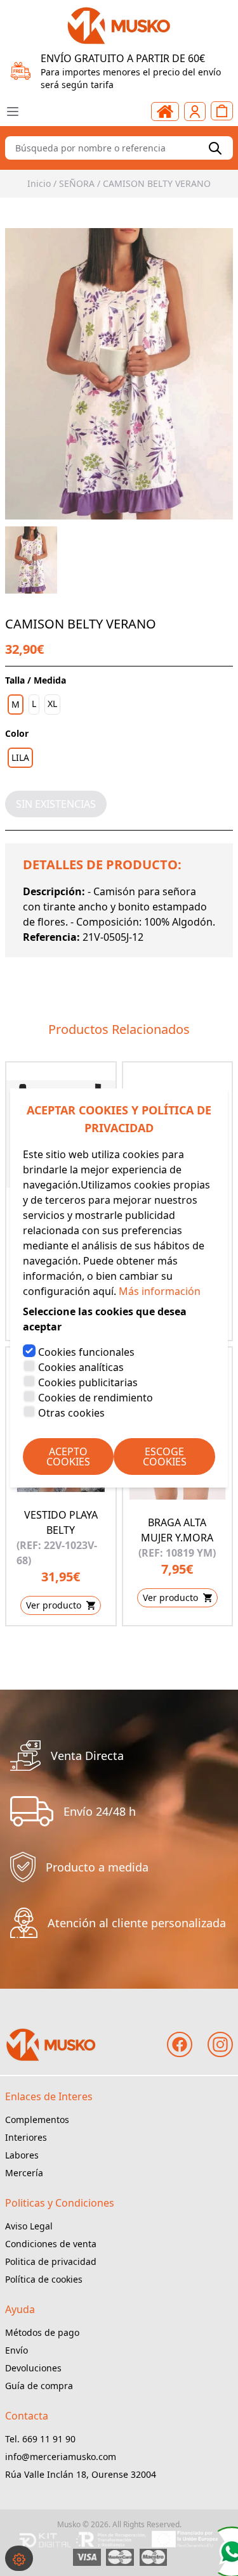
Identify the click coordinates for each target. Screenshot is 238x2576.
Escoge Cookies (165, 1457)
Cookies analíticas (81, 1367)
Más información (160, 1291)
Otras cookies (71, 1413)
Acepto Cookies (68, 1457)
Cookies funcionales (86, 1352)
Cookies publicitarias (88, 1382)
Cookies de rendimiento (96, 1398)
